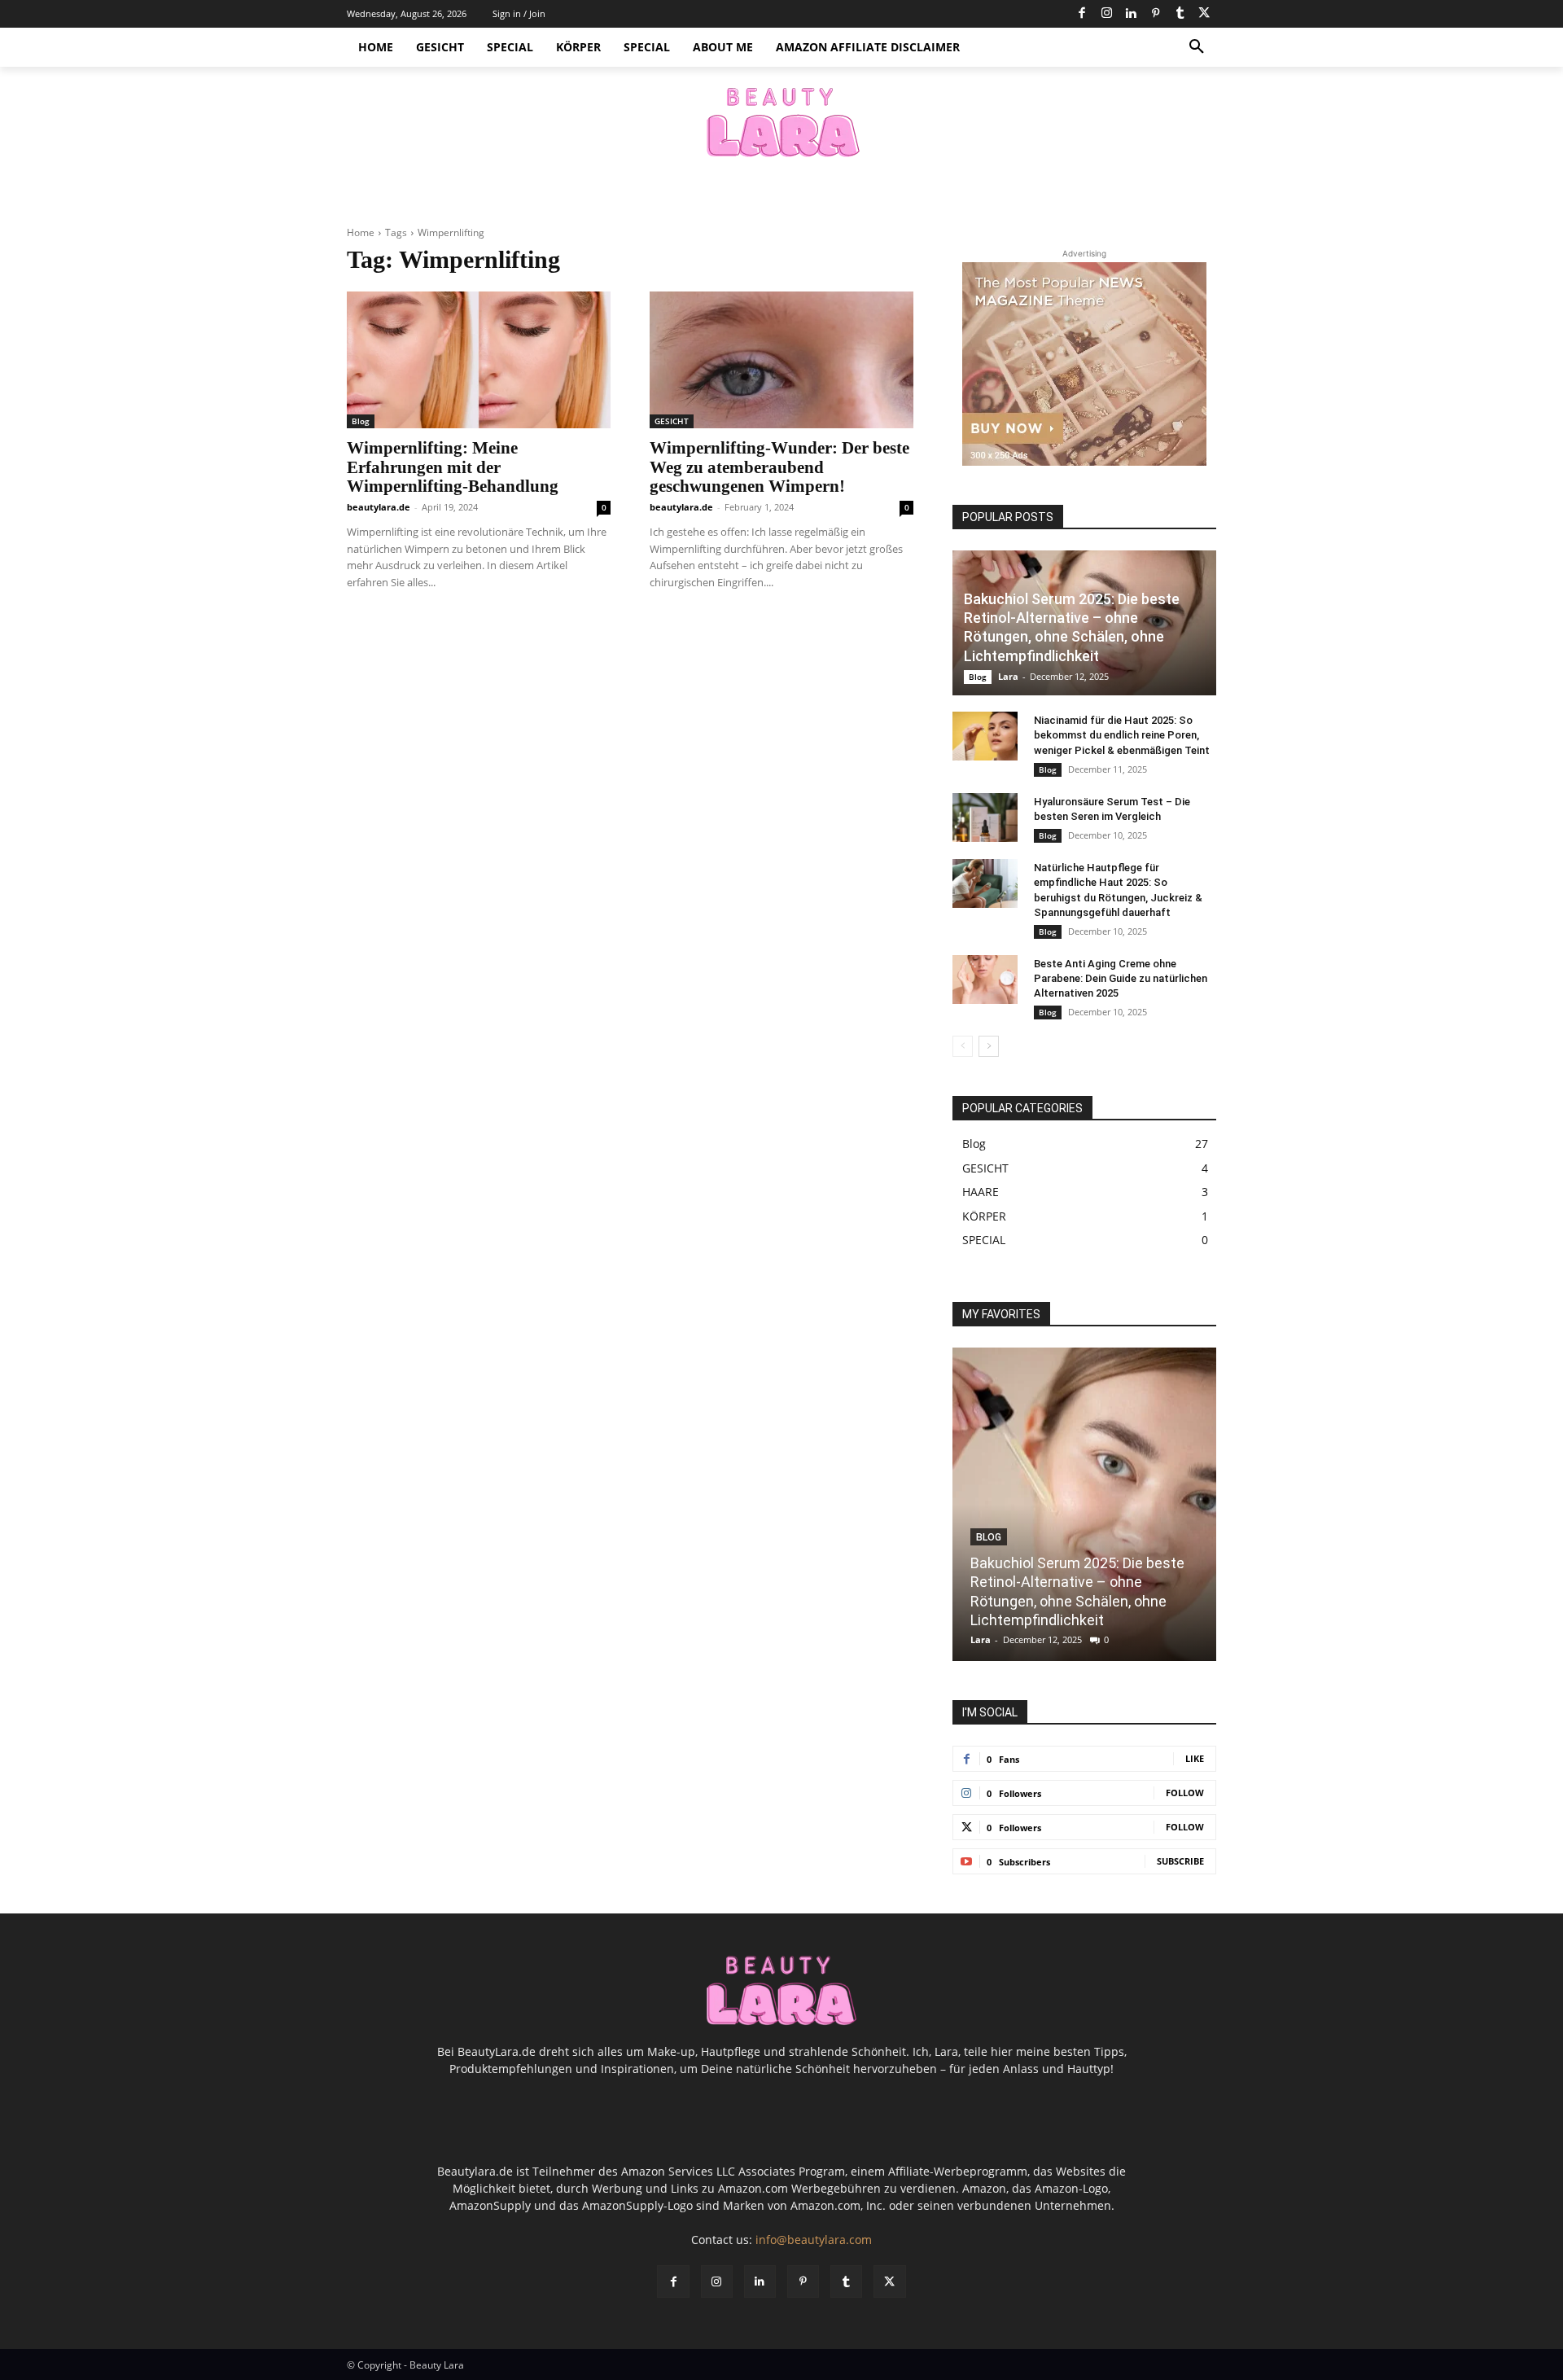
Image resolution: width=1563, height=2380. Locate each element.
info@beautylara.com (814, 2240)
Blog (361, 421)
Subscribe (1180, 1861)
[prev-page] (963, 1046)
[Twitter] (1204, 14)
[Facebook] (1082, 14)
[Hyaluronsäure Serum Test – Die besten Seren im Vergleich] (985, 817)
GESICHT (672, 421)
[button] (1197, 47)
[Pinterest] (1155, 14)
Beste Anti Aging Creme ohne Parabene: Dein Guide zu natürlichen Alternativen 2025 (1121, 978)
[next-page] (989, 1046)
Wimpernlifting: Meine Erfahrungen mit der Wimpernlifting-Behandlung (453, 467)
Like (1195, 1758)
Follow (1185, 1793)
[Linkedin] (1131, 14)
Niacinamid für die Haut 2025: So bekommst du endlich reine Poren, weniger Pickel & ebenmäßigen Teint (1122, 735)
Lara (1008, 676)
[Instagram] (1106, 14)
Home (361, 232)
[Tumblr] (1180, 14)
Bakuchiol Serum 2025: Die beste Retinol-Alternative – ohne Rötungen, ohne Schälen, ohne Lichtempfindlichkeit (1072, 627)
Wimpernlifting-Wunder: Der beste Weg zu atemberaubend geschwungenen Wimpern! (779, 467)
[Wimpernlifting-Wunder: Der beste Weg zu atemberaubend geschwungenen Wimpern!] (781, 360)
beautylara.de (379, 507)
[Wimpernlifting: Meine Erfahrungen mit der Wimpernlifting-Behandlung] (479, 360)
